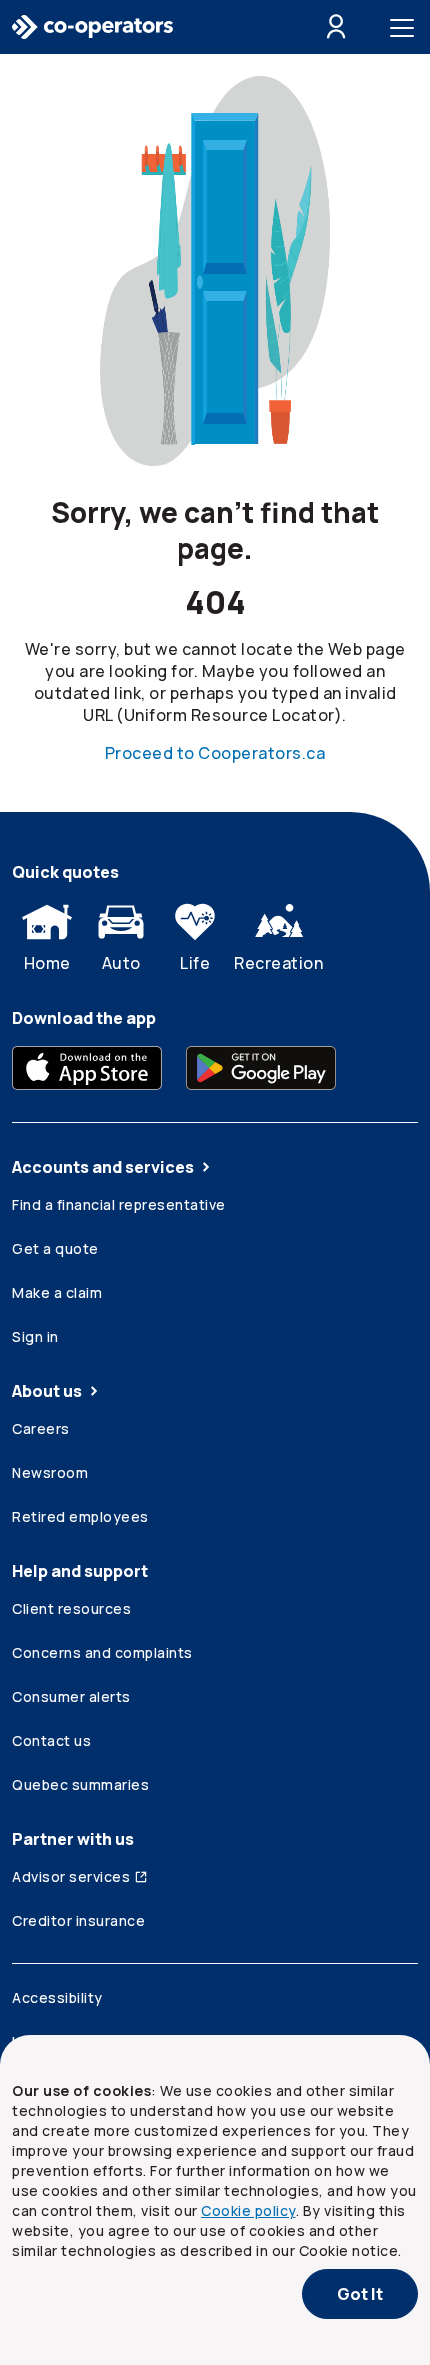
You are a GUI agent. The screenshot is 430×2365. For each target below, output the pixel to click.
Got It (360, 2294)
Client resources (71, 1608)
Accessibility (57, 1997)
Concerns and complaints (102, 1652)
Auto (121, 963)
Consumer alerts (71, 1696)
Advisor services (71, 1876)
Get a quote (55, 1248)
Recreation (278, 963)
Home (47, 963)
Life (195, 963)
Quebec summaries (80, 1784)
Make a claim (57, 1292)
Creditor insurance (78, 1920)
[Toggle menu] (406, 27)
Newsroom (50, 1472)
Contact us (51, 1740)
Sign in (35, 1336)
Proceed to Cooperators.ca (215, 753)
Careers (41, 1428)
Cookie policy (248, 2210)
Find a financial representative (119, 1204)
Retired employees (80, 1516)
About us (47, 1391)
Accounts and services (103, 1167)
